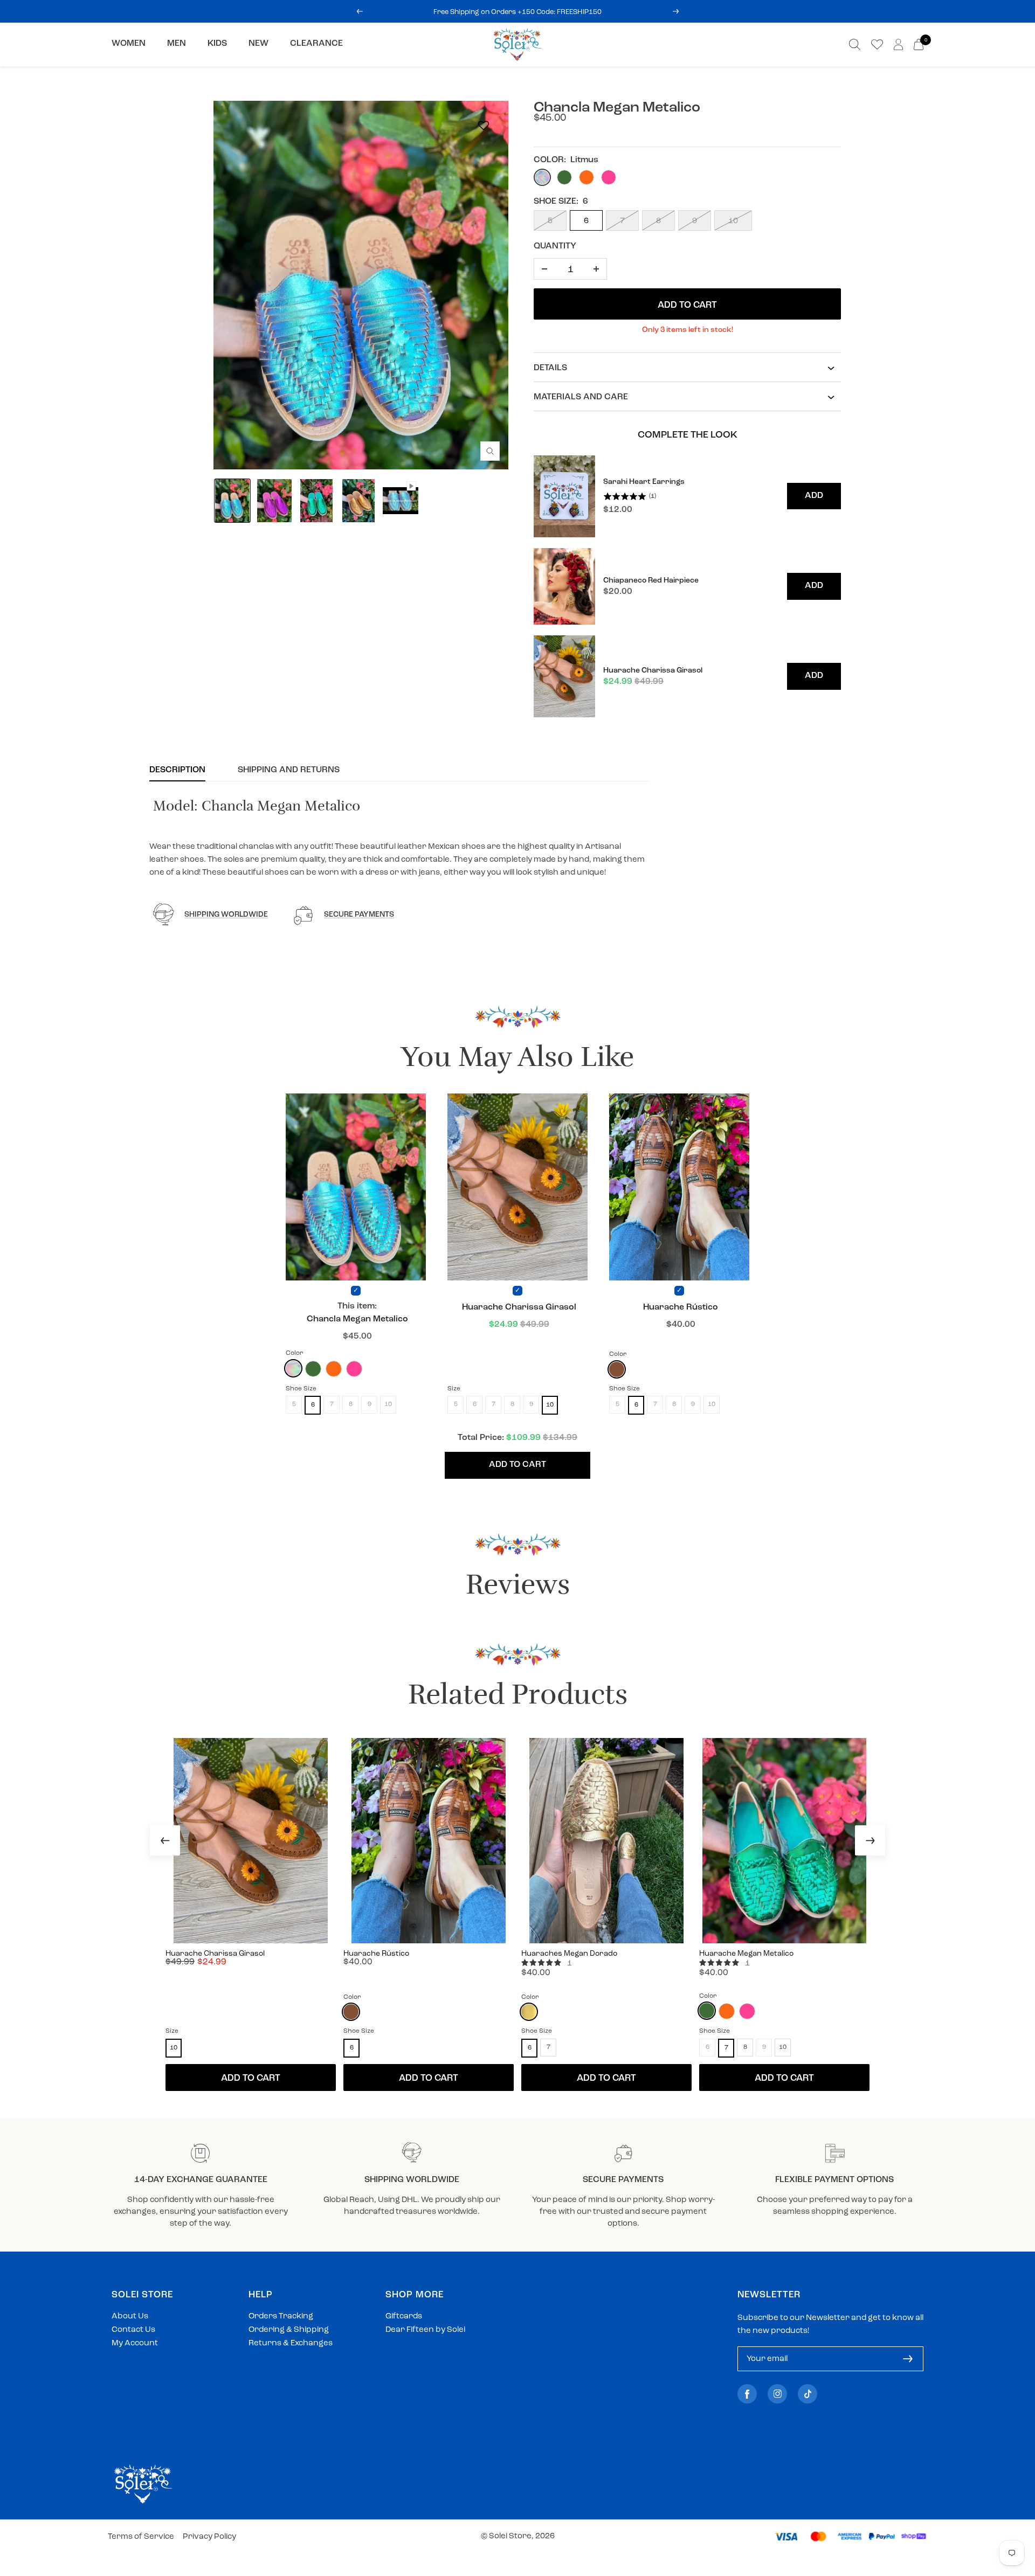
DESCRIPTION (177, 770)
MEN (177, 44)
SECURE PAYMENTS (359, 915)
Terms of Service (141, 2537)
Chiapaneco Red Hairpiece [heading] (651, 581)
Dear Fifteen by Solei (425, 2330)
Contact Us (133, 2330)
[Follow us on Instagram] (777, 2394)
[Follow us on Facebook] (747, 2394)
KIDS (217, 44)
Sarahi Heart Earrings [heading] (644, 482)
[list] (687, 587)
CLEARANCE (316, 44)
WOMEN (129, 44)
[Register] (908, 2359)
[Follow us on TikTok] (808, 2394)
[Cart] (919, 44)
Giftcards (404, 2317)
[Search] (855, 44)
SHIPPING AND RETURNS (289, 770)
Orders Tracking (281, 2317)
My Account (135, 2343)
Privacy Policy (209, 2537)
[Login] (898, 44)
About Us (130, 2317)
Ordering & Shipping (289, 2330)
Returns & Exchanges (291, 2343)
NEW (258, 44)
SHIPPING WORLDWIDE (226, 915)
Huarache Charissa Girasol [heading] (653, 671)
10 (733, 221)
